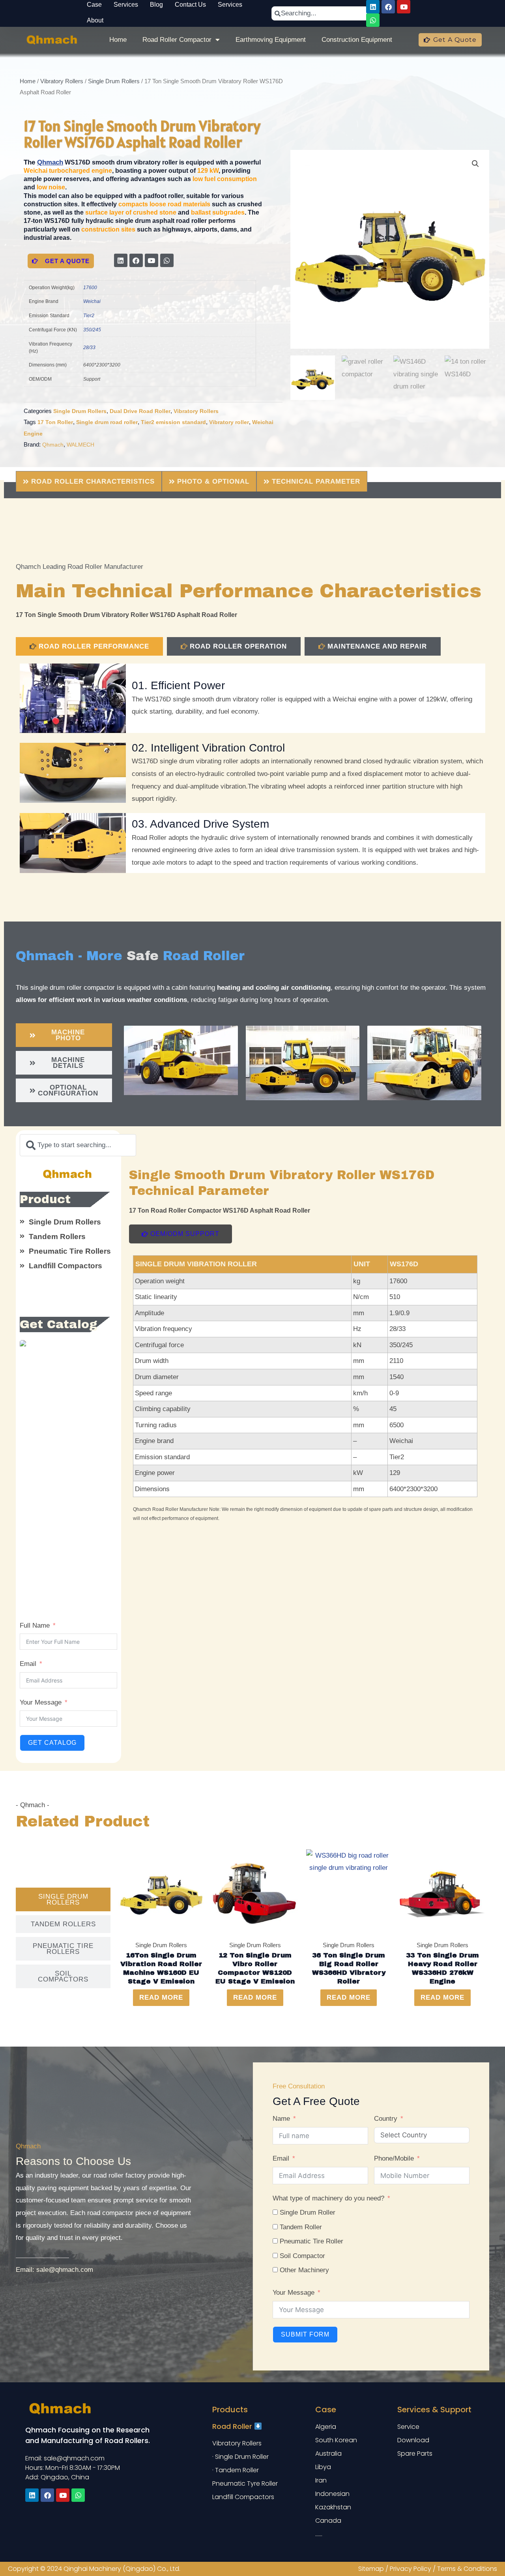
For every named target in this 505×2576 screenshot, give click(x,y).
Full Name (35, 1625)
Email (28, 1664)
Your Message (41, 1702)
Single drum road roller (107, 422)
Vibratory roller (229, 422)
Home (118, 40)
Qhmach (50, 162)
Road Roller (233, 2426)
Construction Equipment (357, 40)
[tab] (89, 646)
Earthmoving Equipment (271, 40)
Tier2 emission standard (173, 422)
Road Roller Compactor (177, 40)
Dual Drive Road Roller (140, 411)
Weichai (92, 301)
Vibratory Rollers (62, 81)
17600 (90, 288)
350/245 (92, 330)
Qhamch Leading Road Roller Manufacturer (79, 567)
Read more (161, 1997)
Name (281, 2119)
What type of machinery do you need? (328, 2198)
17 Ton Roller (55, 422)
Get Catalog (52, 1743)
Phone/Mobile (394, 2158)
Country (386, 2119)
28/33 (89, 348)
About (95, 20)
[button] (475, 164)
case (326, 2410)
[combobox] (320, 13)
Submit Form (305, 2334)
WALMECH (80, 445)
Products (230, 2410)
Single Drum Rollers (114, 81)
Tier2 (89, 316)
